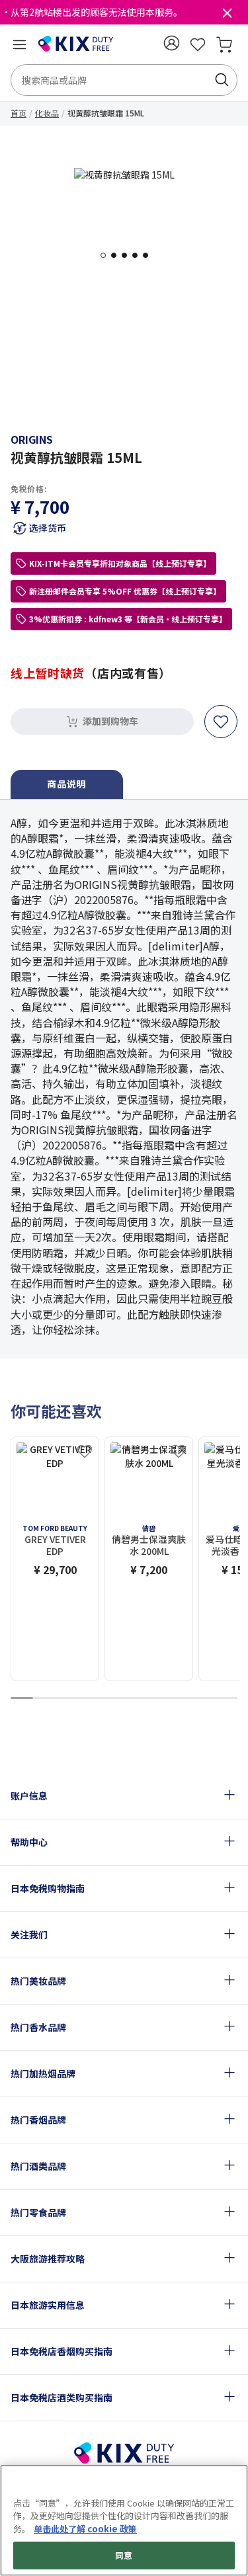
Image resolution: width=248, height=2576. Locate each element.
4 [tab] (139, 255)
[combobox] (124, 80)
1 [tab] (107, 255)
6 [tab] (136, 1699)
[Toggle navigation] (19, 44)
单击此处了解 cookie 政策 (85, 2529)
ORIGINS (32, 439)
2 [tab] (118, 255)
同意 (124, 2555)
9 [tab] (204, 1699)
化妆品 (47, 113)
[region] (124, 2520)
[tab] (67, 785)
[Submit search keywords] (222, 80)
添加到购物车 (110, 721)
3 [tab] (128, 255)
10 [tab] (226, 1699)
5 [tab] (149, 255)
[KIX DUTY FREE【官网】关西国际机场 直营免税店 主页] (76, 44)
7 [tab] (158, 1699)
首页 (19, 113)
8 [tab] (181, 1699)
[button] (171, 43)
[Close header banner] (227, 16)
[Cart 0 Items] (224, 44)
